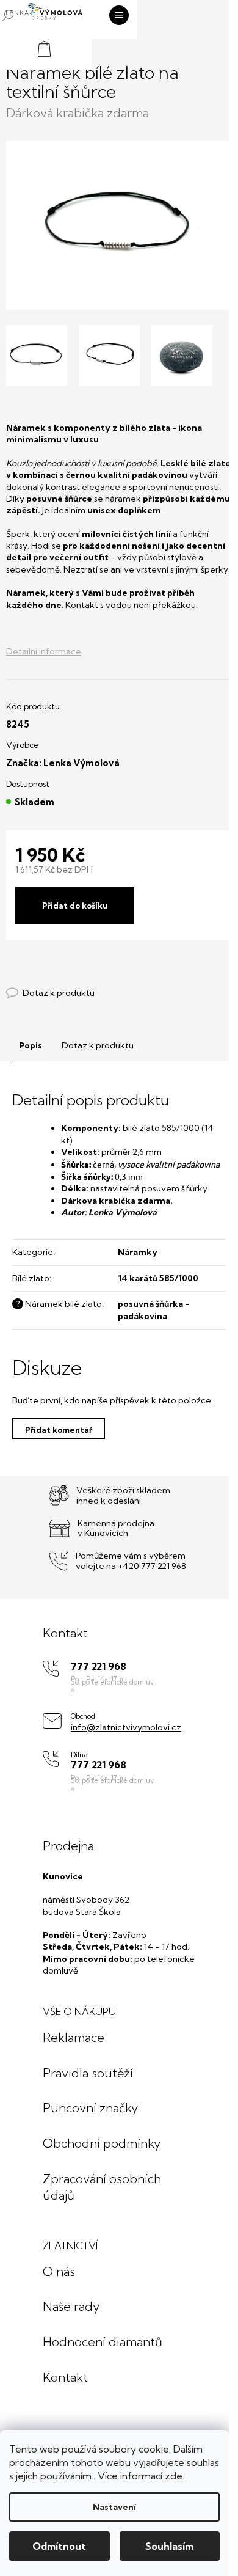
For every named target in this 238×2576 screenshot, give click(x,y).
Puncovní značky (90, 2108)
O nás (59, 2271)
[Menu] (119, 15)
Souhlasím (169, 2546)
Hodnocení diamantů (103, 2342)
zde (174, 2476)
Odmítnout (59, 2546)
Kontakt (65, 2377)
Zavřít (73, 981)
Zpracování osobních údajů (102, 2187)
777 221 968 (99, 1667)
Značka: (63, 763)
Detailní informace (44, 651)
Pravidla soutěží (88, 2073)
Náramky (138, 1252)
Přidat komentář (59, 1430)
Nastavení (114, 2507)
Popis (31, 1045)
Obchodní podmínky (102, 2143)
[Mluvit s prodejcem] (50, 993)
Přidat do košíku (75, 906)
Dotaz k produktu (98, 1045)
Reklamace (74, 2037)
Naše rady (71, 2306)
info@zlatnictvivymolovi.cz (126, 1727)
